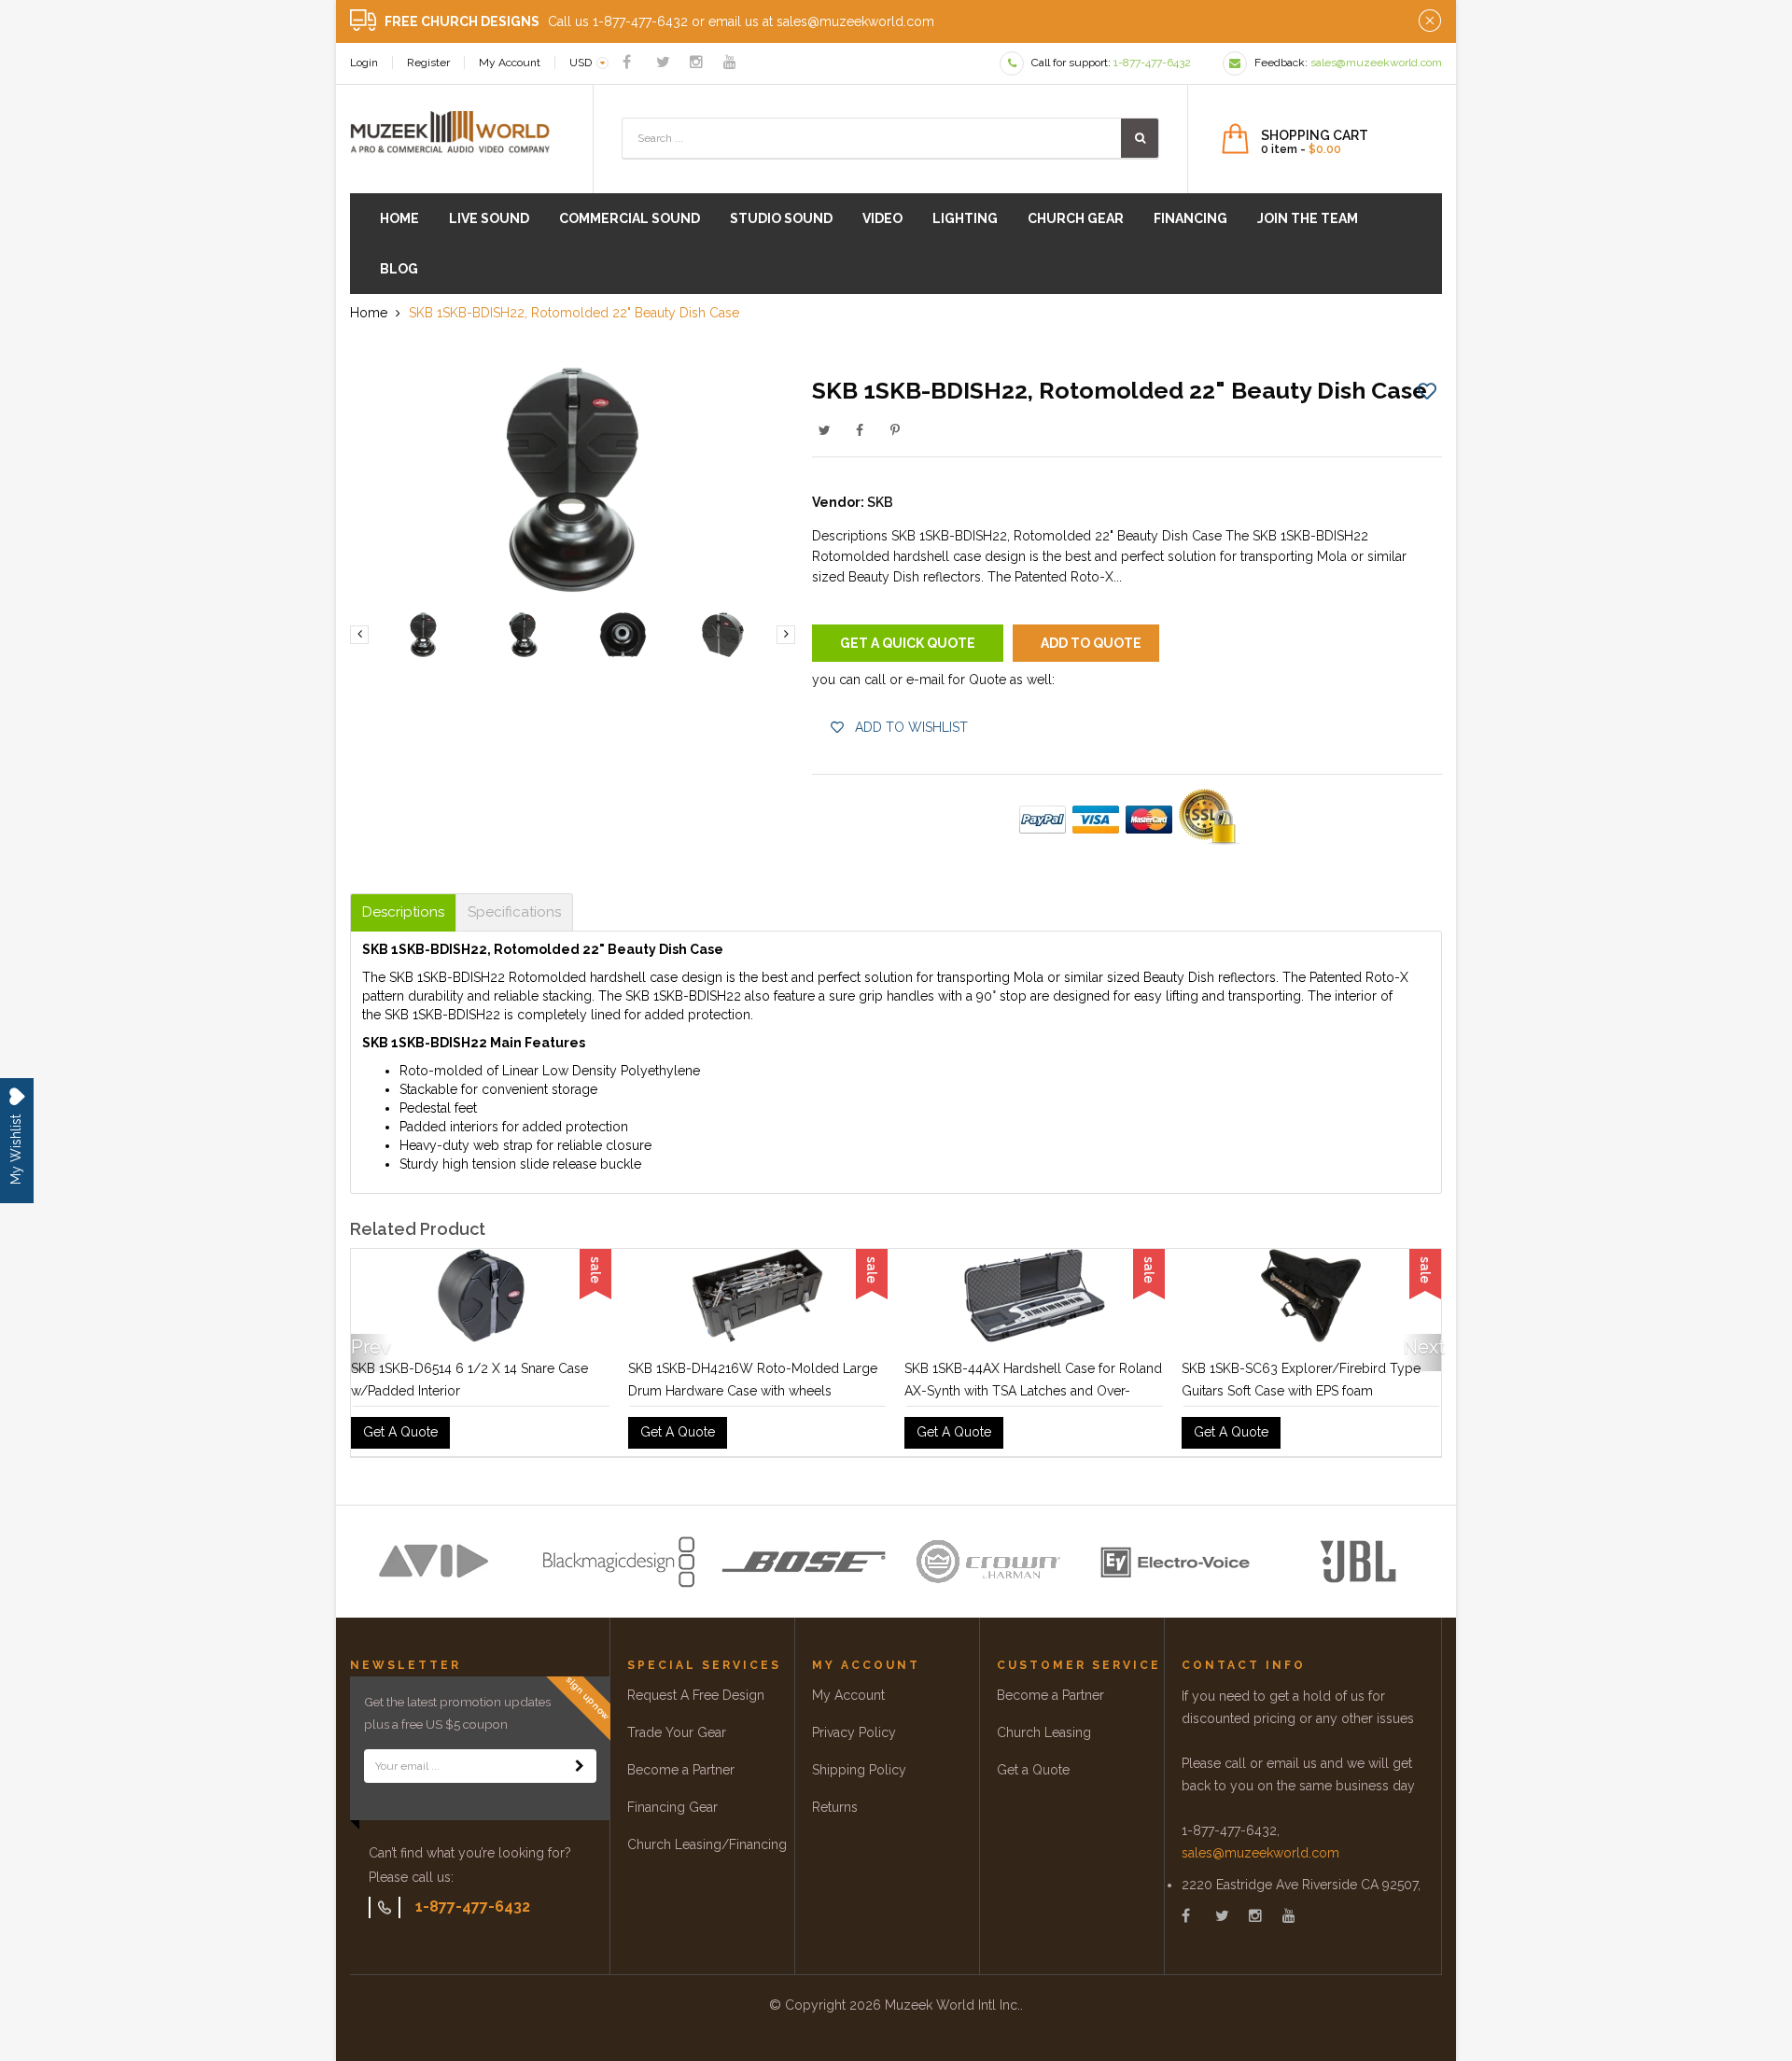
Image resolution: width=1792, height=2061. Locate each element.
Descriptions (403, 912)
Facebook (860, 430)
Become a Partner (681, 1775)
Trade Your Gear (677, 1738)
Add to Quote (1091, 643)
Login (364, 63)
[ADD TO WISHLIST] (1427, 390)
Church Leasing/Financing (707, 1850)
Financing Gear (672, 1813)
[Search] (1140, 138)
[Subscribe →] (580, 1772)
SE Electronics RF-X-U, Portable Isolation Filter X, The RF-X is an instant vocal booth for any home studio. (1309, 1391)
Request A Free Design (696, 1701)
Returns (835, 1813)
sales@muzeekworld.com (1260, 1858)
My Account (510, 63)
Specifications (514, 912)
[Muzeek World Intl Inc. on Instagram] (696, 62)
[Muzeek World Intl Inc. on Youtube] (730, 62)
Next (1422, 1350)
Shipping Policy (859, 1775)
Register (428, 63)
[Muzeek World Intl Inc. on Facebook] (627, 62)
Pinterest (895, 430)
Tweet (824, 430)
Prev (370, 1350)
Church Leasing (1044, 1738)
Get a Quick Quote (908, 643)
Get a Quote (1033, 1775)
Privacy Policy (854, 1738)
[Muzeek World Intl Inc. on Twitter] (663, 62)
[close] (1430, 21)
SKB (880, 502)
